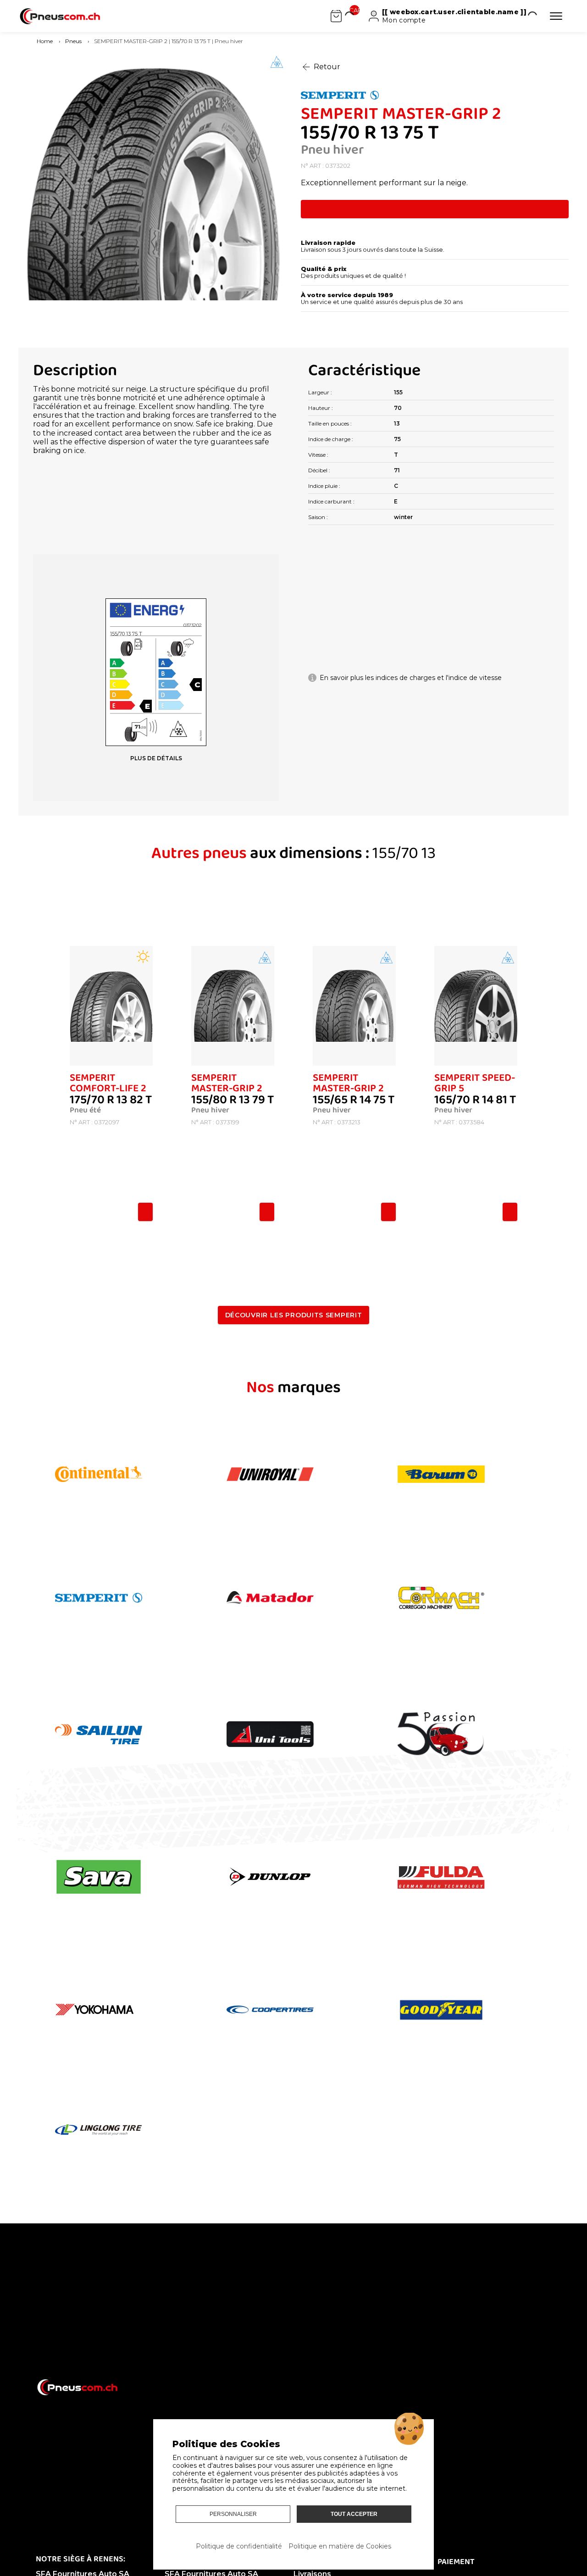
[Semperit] (435, 96)
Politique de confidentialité (239, 2546)
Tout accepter (354, 2514)
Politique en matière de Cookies (340, 2546)
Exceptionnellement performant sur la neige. (384, 183)
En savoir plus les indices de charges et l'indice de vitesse (411, 678)
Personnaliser (233, 2514)
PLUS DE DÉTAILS (156, 758)
